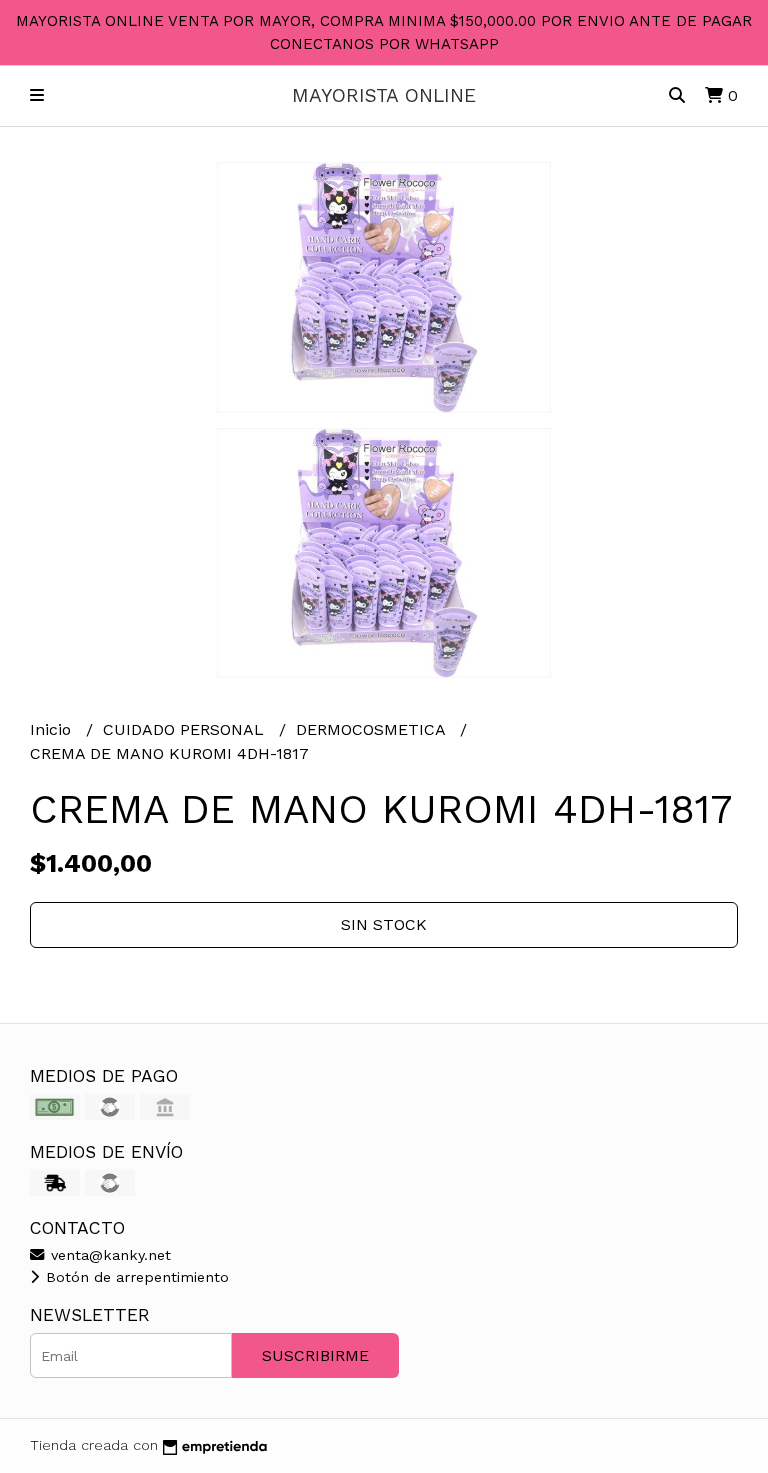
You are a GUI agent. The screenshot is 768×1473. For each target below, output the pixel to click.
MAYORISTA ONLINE (384, 95)
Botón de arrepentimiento (135, 1277)
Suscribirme (315, 1355)
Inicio (53, 729)
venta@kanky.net (108, 1255)
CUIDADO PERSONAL (186, 729)
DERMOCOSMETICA (373, 729)
